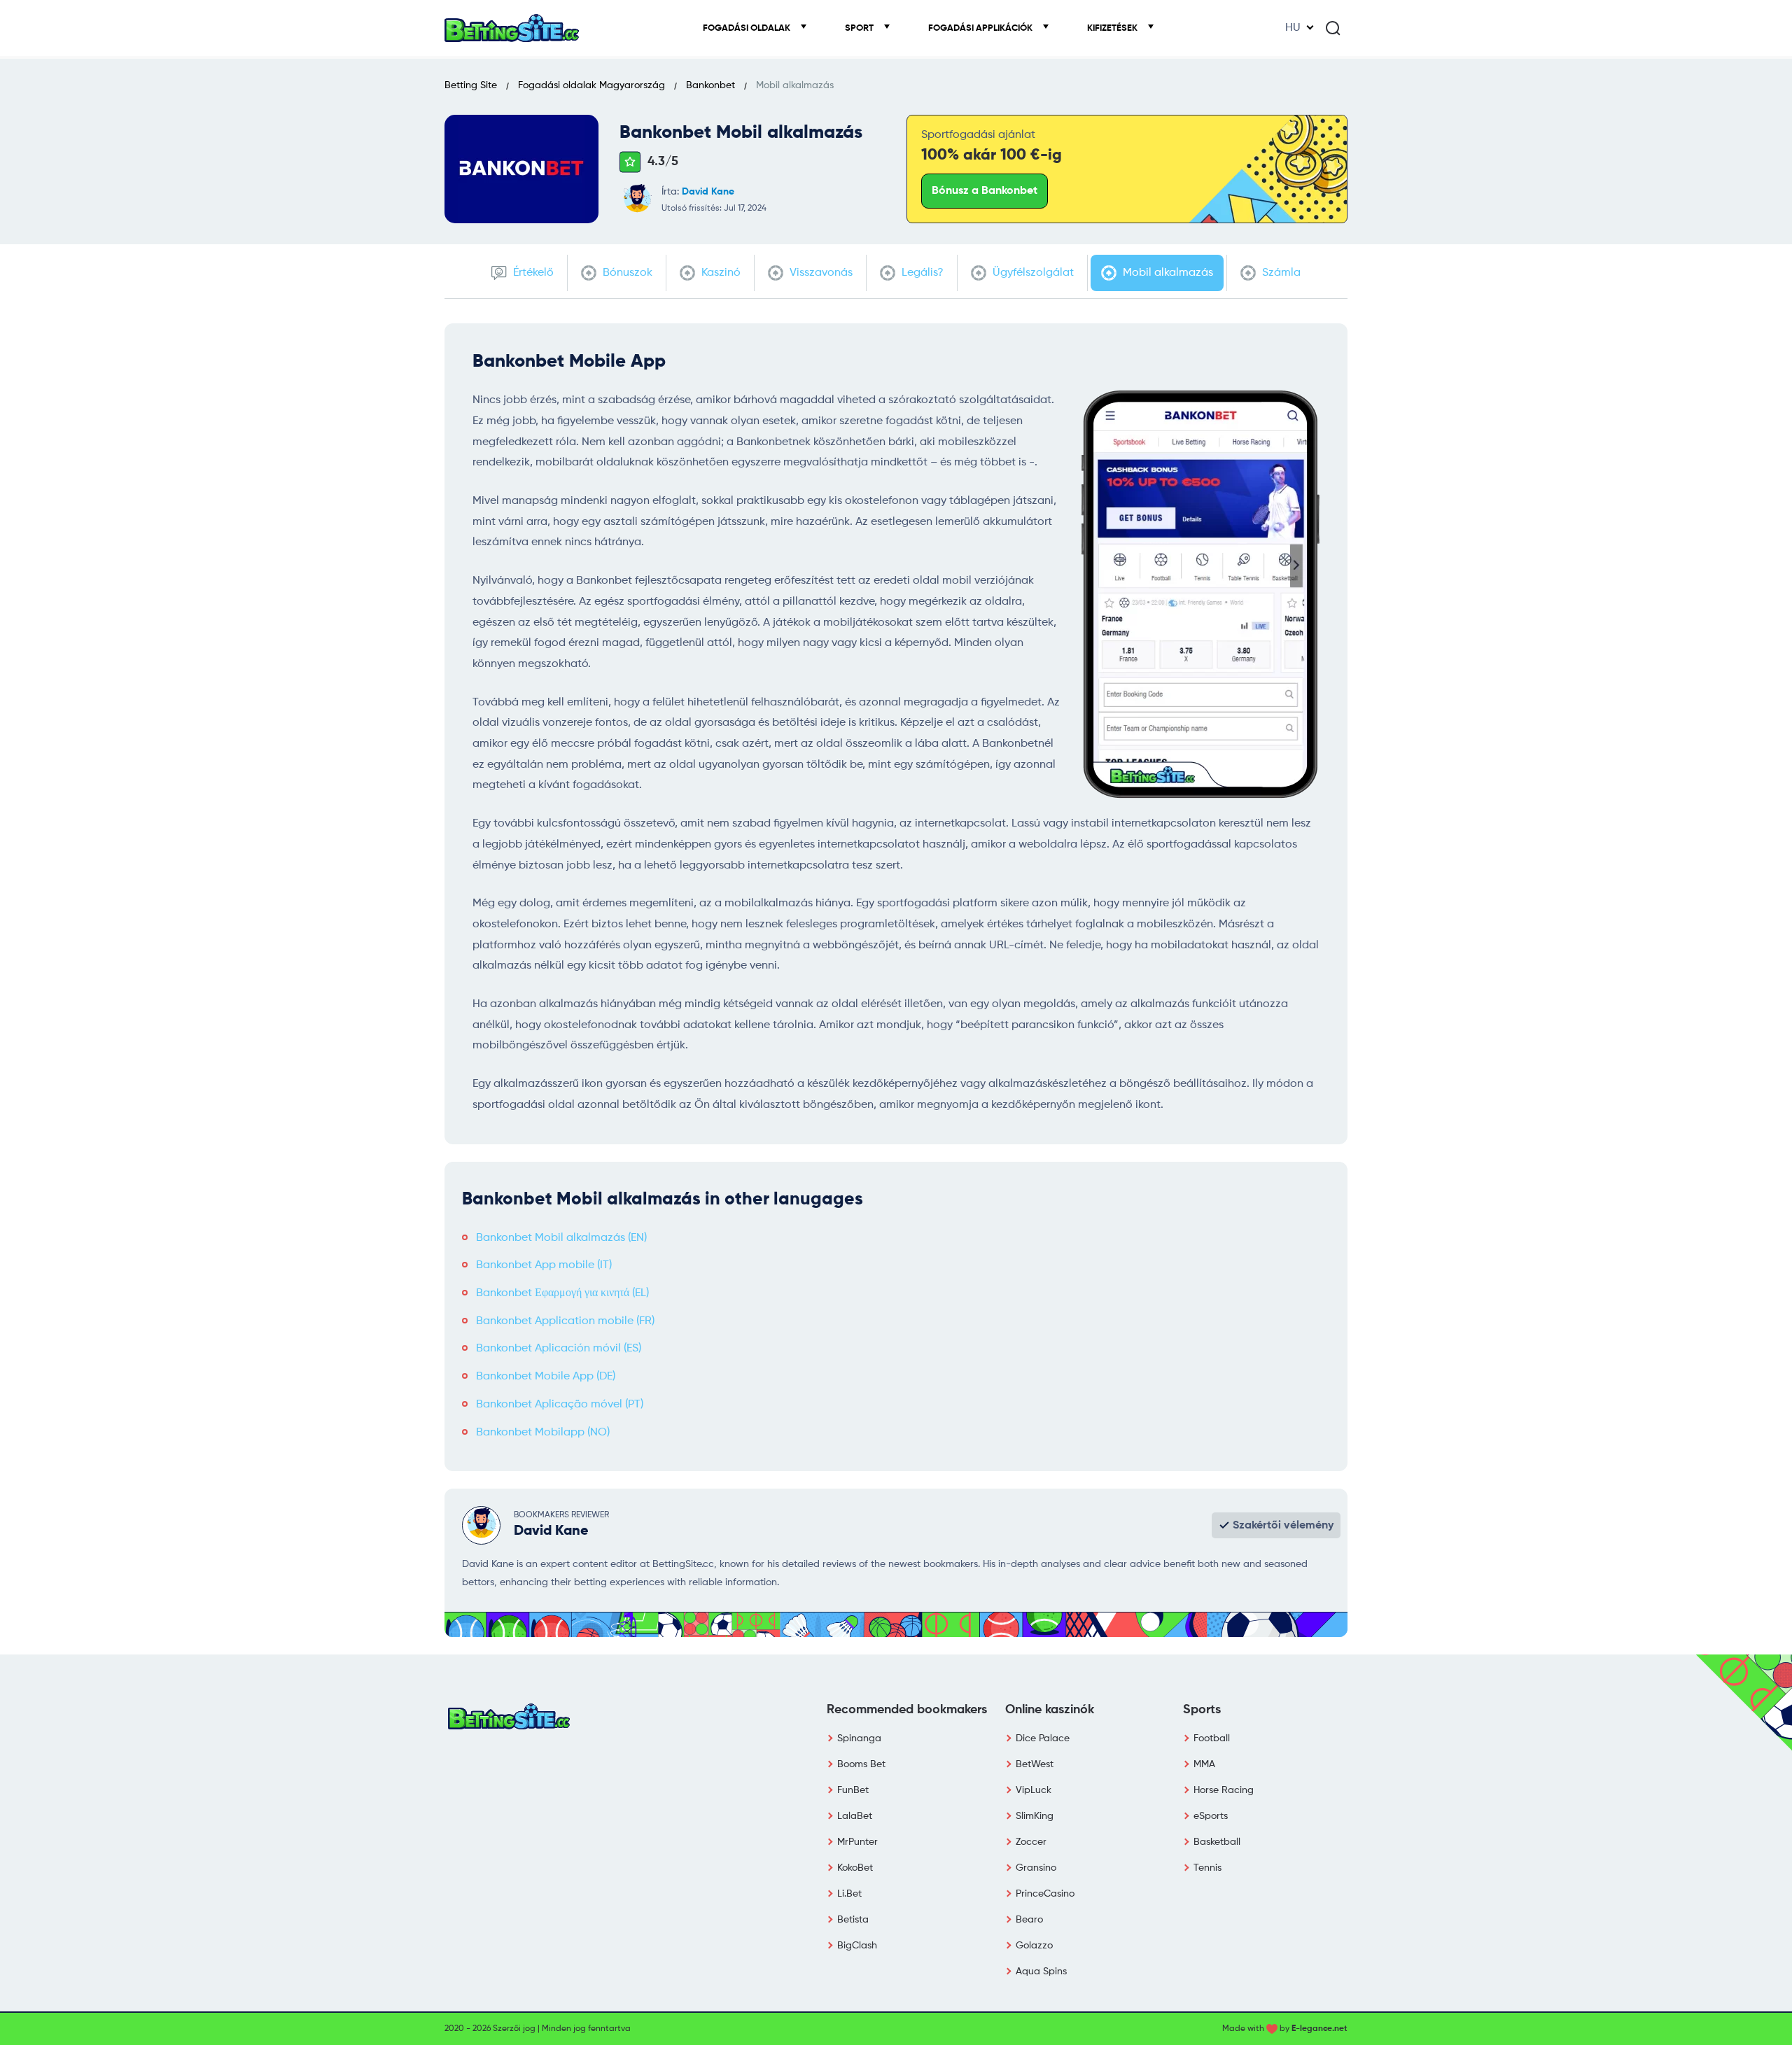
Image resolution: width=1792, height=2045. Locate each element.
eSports (1211, 1816)
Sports (1202, 1710)
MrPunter (857, 1842)
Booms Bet (861, 1764)
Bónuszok (626, 273)
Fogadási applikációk (981, 28)
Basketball (1217, 1842)
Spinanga (859, 1738)
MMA (1204, 1764)
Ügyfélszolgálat (1032, 273)
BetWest (1035, 1764)
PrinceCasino (1045, 1894)
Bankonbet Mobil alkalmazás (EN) (561, 1238)
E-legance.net (1319, 2029)
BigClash (857, 1946)
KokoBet (855, 1868)
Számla (1280, 273)
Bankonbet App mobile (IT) (544, 1265)
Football (1212, 1738)
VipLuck (1034, 1790)
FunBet (853, 1790)
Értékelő (532, 273)
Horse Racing (1224, 1790)
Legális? (921, 273)
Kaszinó (720, 273)
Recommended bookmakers (907, 1710)
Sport (860, 28)
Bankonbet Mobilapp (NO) (543, 1433)
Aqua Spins (1041, 1972)
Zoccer (1031, 1842)
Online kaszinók (1050, 1710)
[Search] (1333, 28)
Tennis (1207, 1868)
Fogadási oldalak (748, 28)
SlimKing (1035, 1816)
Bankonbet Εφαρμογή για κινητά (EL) (562, 1293)
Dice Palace (1043, 1738)
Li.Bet (849, 1894)
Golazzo (1034, 1946)
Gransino (1036, 1868)
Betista (853, 1920)
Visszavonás (820, 273)
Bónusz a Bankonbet (985, 191)
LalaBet (855, 1816)
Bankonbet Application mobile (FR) (565, 1321)
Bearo (1029, 1920)
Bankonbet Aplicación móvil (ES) (559, 1349)
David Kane (708, 192)
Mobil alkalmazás (1167, 273)
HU (1293, 28)
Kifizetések (1113, 28)
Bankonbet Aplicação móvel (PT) (560, 1405)
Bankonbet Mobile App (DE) (546, 1377)
